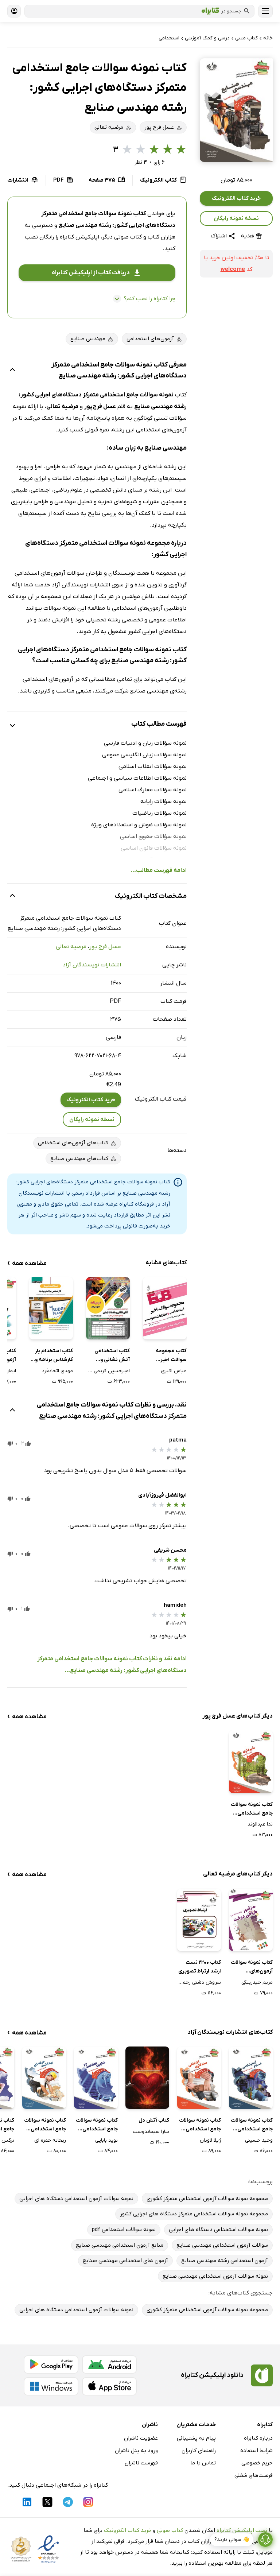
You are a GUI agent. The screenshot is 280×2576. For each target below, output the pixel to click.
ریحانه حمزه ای (50, 2140)
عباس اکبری (174, 1371)
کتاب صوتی (170, 2530)
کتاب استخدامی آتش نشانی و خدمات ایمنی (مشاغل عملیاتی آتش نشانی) (111, 1356)
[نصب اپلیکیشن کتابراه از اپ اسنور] (109, 2386)
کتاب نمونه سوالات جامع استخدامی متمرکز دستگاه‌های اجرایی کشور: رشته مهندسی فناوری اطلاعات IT (97, 2125)
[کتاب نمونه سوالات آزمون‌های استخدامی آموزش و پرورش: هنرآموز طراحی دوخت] (251, 1920)
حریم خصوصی (257, 2463)
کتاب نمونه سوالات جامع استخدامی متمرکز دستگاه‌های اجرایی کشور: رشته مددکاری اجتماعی (200, 2125)
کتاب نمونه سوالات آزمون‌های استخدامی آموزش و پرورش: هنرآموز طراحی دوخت (251, 1967)
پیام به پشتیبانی (196, 2438)
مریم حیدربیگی (257, 1983)
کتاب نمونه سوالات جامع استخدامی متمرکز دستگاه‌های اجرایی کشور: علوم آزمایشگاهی (252, 2125)
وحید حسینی (259, 2140)
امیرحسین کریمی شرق (108, 1371)
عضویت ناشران (141, 2438)
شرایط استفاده (256, 2451)
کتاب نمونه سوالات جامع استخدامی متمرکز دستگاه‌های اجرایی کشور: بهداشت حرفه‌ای (45, 2125)
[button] (236, 110)
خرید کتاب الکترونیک (236, 198)
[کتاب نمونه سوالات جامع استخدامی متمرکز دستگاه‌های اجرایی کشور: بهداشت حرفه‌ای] (44, 2078)
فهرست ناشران (141, 2463)
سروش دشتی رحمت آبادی (199, 1983)
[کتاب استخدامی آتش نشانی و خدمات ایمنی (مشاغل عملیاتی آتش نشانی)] (108, 1308)
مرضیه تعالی (71, 947)
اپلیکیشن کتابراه (79, 237)
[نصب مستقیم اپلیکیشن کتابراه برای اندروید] (109, 2364)
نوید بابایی (106, 2140)
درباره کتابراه (258, 2438)
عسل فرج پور (105, 947)
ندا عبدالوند (260, 1824)
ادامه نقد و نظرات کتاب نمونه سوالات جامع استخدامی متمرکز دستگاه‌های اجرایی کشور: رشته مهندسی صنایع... (112, 1665)
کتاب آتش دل (154, 2120)
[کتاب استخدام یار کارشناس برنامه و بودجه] (51, 1308)
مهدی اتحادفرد (57, 1371)
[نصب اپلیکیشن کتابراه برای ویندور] (51, 2386)
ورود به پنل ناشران (136, 2451)
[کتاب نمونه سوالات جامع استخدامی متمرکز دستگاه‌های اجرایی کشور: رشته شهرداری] (251, 1762)
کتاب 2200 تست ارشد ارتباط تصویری (200, 1967)
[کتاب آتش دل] (147, 2078)
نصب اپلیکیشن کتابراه (242, 2530)
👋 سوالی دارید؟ (232, 2540)
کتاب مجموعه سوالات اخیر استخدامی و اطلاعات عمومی (170, 1356)
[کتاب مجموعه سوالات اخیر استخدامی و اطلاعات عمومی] (165, 1308)
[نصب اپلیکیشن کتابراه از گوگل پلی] (51, 2364)
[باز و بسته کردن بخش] (12, 371)
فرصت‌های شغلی (254, 2475)
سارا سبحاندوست (151, 2132)
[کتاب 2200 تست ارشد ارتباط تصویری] (199, 1920)
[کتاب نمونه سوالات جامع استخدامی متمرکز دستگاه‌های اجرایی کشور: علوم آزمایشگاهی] (251, 2078)
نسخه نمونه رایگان (236, 218)
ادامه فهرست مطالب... (159, 870)
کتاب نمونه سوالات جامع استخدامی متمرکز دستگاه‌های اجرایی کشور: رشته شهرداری (252, 1809)
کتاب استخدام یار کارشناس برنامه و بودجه (54, 1356)
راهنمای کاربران (199, 2451)
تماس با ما (203, 2463)
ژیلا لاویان (210, 2140)
